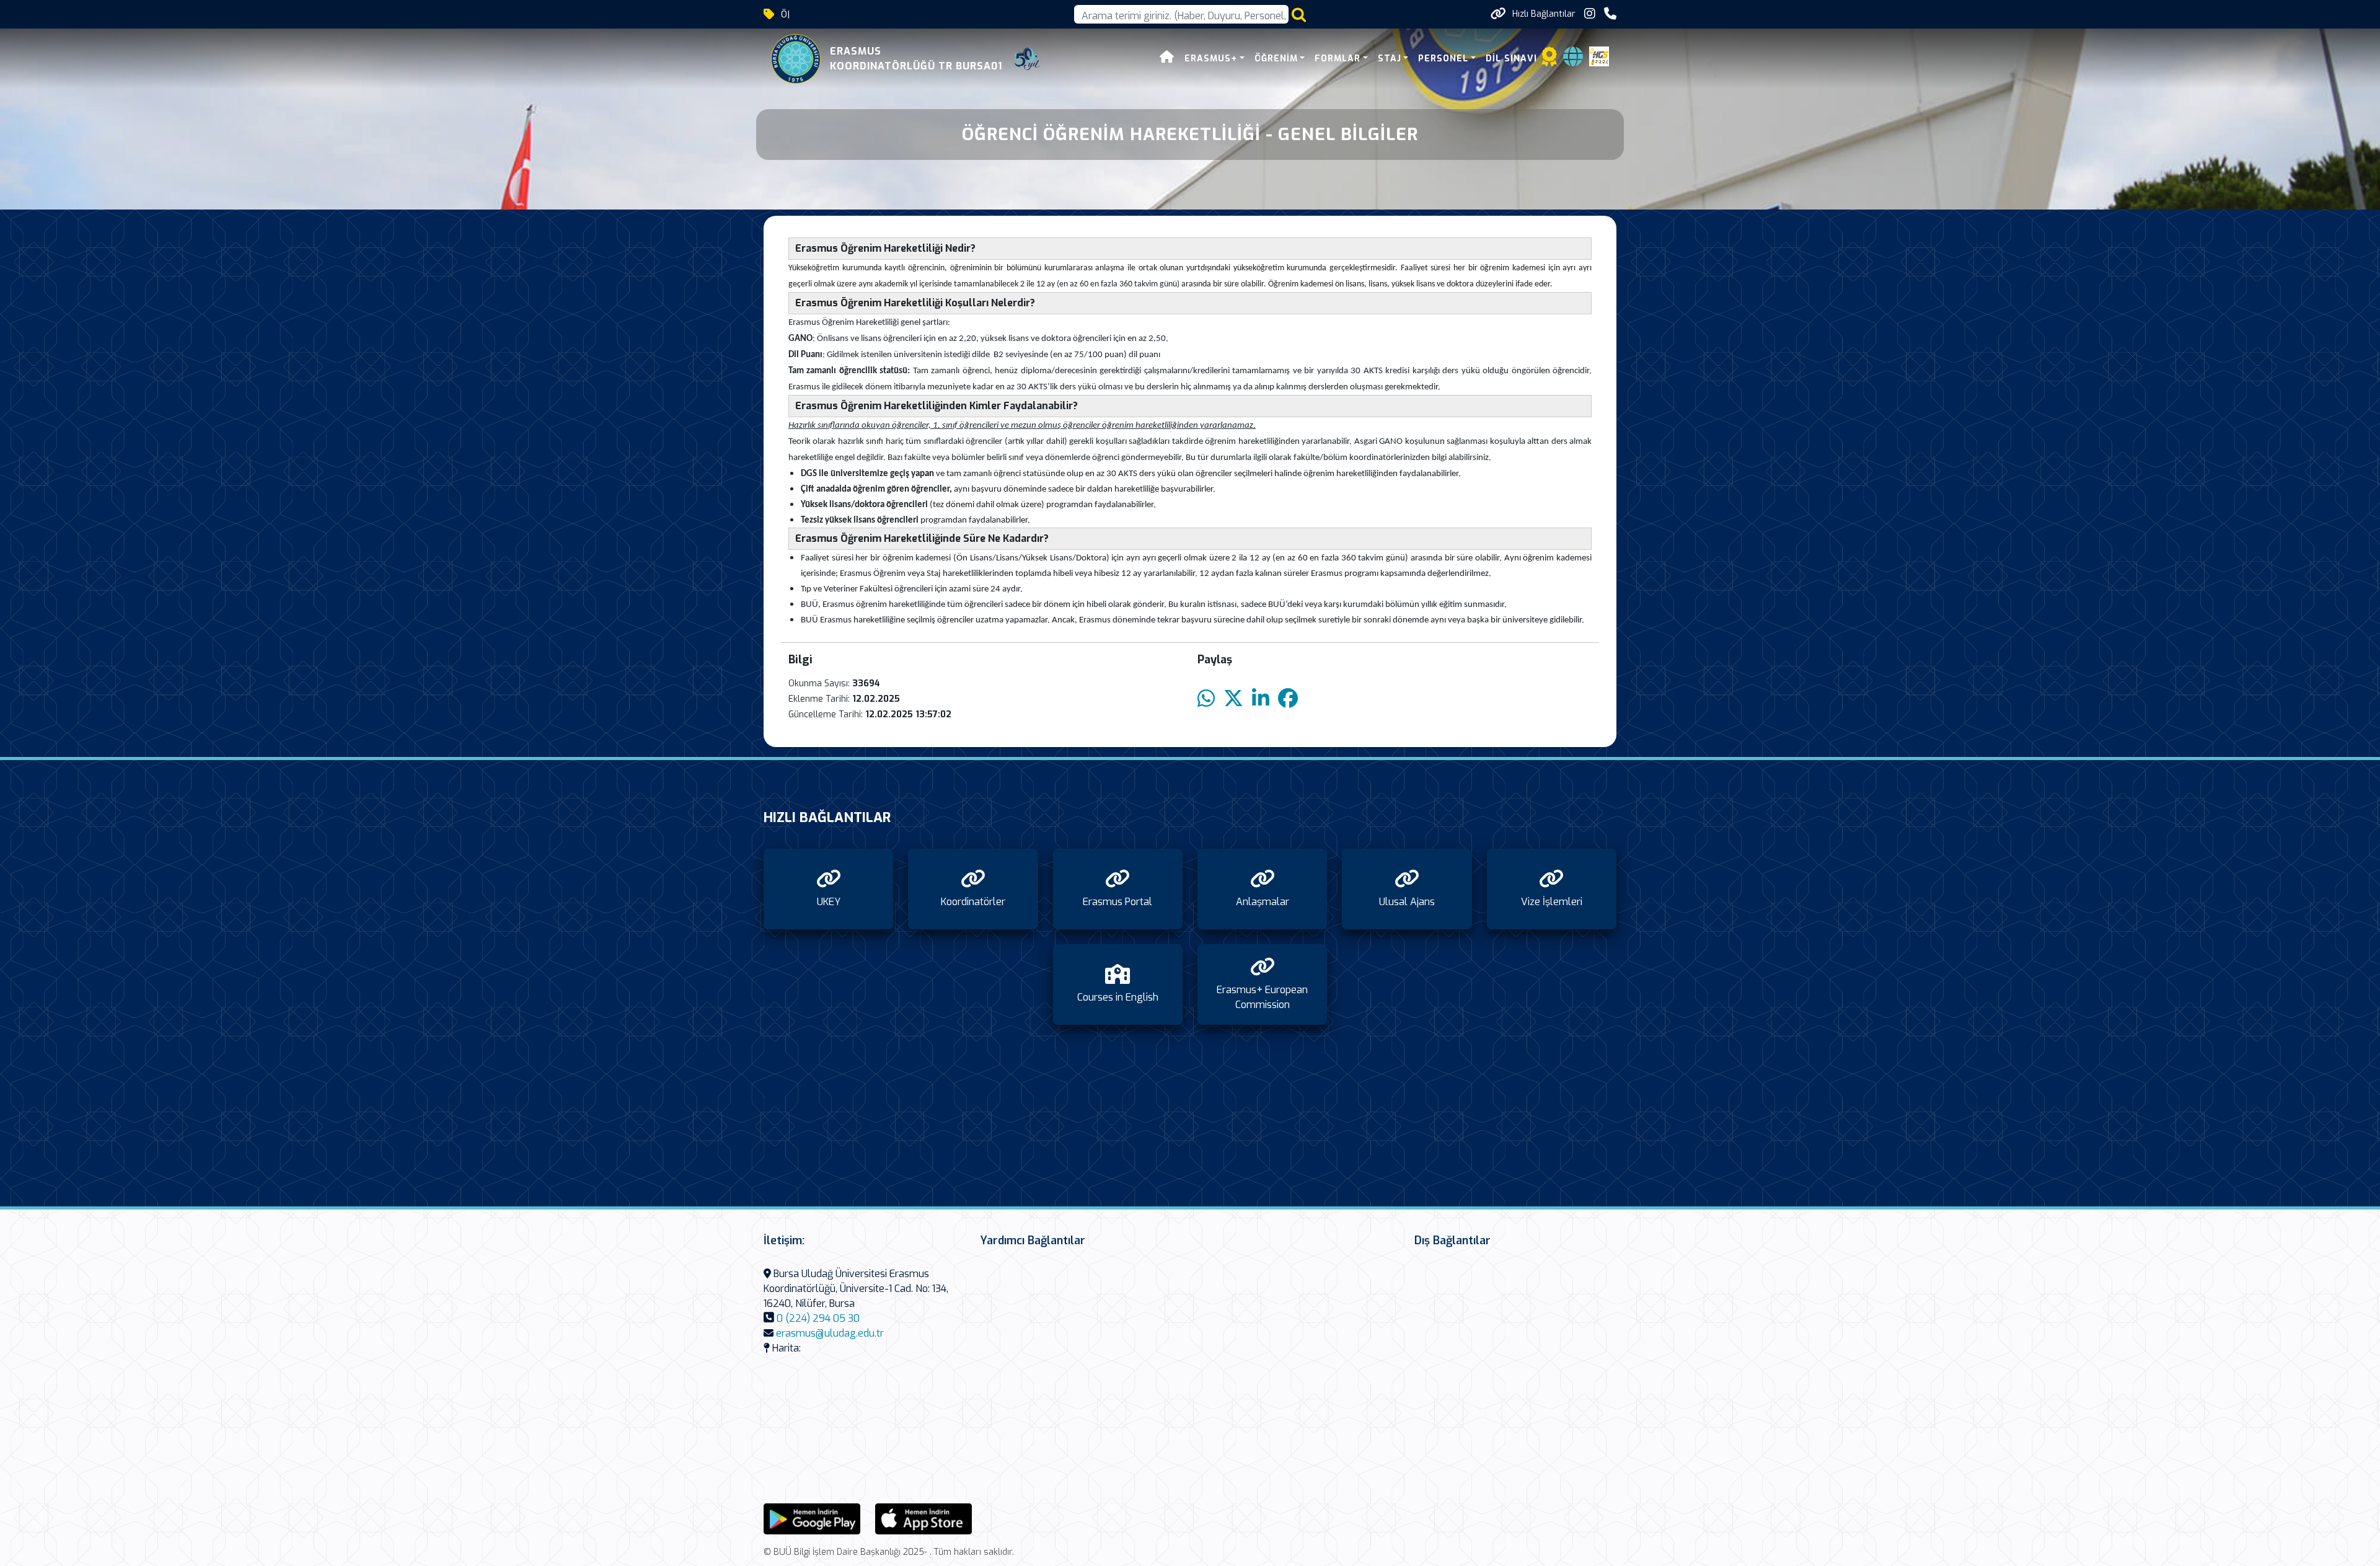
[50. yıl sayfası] (1027, 59)
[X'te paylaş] (1233, 699)
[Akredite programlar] (1549, 60)
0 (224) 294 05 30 (818, 1318)
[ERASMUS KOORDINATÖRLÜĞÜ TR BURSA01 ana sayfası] (796, 59)
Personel (1443, 59)
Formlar (1338, 59)
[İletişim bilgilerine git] (1610, 14)
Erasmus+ (1211, 59)
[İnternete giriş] (1573, 60)
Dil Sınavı (1511, 59)
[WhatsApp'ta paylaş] (1206, 699)
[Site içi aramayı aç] (1299, 15)
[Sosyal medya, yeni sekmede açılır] (1590, 14)
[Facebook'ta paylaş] (1288, 699)
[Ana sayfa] (1167, 59)
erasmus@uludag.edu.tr (830, 1333)
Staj (1390, 59)
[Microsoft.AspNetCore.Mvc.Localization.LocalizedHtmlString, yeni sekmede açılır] (812, 1518)
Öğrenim (1276, 59)
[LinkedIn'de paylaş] (1261, 699)
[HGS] (1599, 55)
